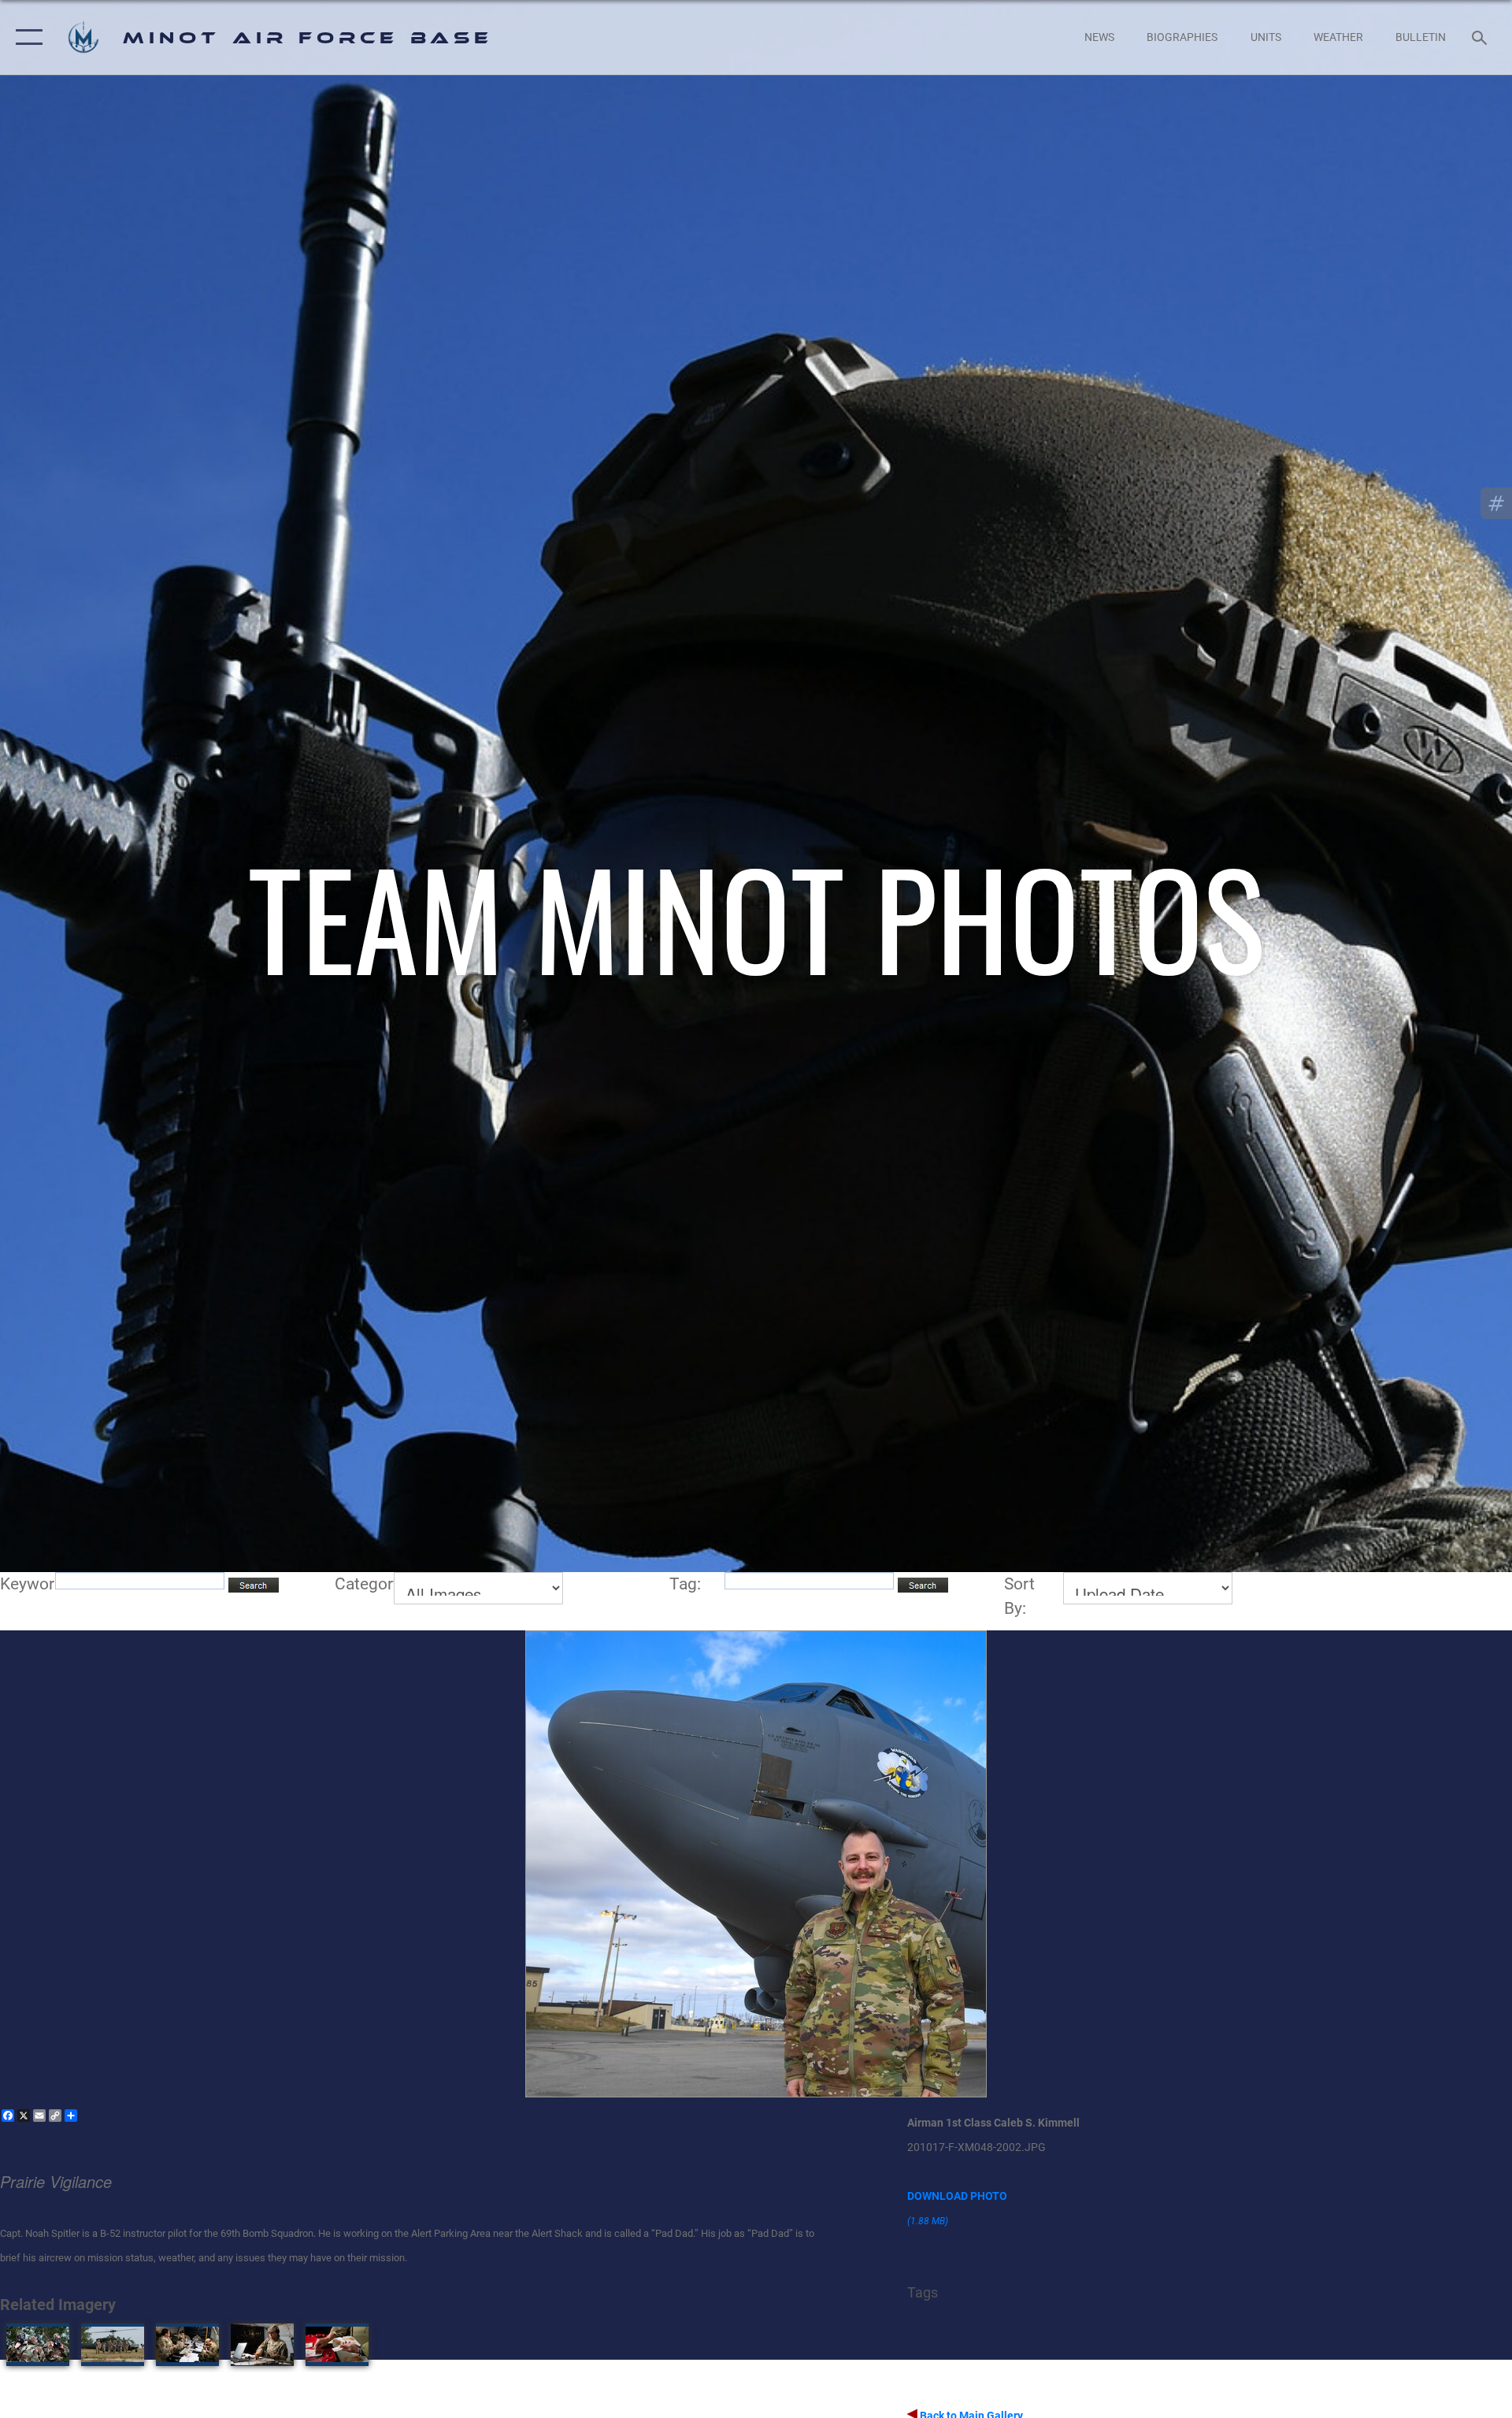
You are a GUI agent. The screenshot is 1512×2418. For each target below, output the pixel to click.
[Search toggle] (1481, 37)
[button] (26, 37)
